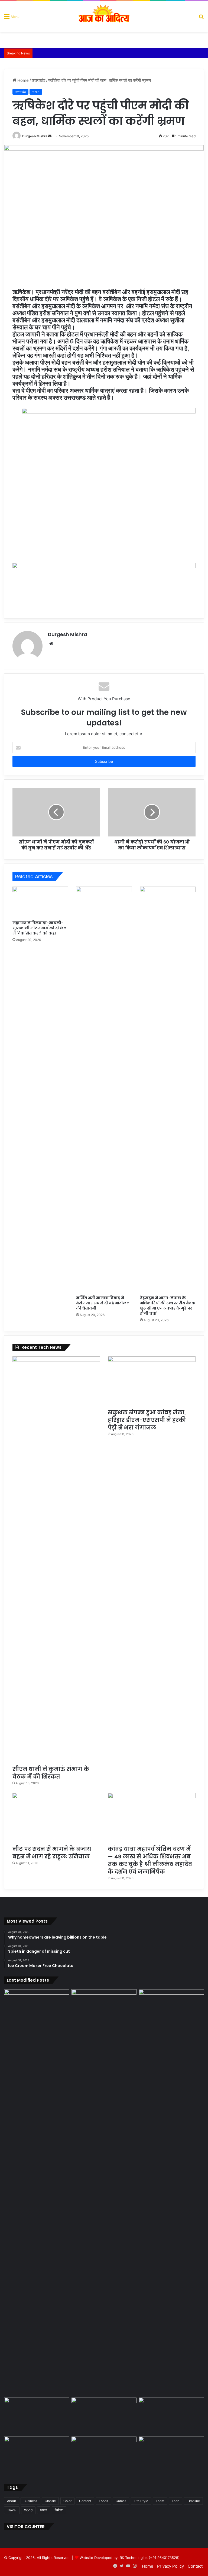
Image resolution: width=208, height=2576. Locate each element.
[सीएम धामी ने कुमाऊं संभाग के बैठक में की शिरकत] (56, 1559)
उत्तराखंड (38, 80)
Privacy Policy (170, 2566)
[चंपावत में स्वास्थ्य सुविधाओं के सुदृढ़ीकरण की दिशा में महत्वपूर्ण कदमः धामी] (37, 2416)
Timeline (193, 2501)
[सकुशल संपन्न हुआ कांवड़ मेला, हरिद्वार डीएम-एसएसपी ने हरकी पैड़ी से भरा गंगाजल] (152, 1381)
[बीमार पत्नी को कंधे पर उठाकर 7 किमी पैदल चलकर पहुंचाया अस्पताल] (171, 2416)
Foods (103, 2501)
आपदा (44, 2510)
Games (121, 2501)
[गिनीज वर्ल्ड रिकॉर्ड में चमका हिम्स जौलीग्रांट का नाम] (171, 2455)
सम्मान (36, 92)
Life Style (141, 2501)
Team (160, 2501)
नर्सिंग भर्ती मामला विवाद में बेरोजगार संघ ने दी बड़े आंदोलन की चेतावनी (103, 1303)
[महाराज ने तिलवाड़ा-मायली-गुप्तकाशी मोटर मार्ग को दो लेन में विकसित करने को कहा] (40, 902)
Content (85, 2501)
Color (67, 2501)
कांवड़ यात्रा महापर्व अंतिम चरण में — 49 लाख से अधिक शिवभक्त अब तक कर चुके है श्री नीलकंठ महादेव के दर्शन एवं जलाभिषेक (150, 1860)
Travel (12, 2510)
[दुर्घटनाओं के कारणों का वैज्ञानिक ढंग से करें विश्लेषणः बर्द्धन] (104, 2416)
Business (30, 2501)
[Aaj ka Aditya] (104, 16)
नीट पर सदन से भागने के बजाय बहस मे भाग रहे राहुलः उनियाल (52, 1853)
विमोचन (59, 2510)
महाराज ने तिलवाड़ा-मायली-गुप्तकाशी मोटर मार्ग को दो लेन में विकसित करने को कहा (40, 928)
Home (22, 80)
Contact (195, 2566)
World (28, 2510)
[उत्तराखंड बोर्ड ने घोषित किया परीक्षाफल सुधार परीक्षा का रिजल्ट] (37, 2455)
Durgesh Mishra (35, 136)
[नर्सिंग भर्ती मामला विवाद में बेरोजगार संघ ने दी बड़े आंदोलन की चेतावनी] (104, 1090)
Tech (175, 2501)
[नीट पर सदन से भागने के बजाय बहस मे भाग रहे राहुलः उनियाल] (56, 1818)
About (12, 2501)
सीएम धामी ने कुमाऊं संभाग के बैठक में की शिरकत (51, 1773)
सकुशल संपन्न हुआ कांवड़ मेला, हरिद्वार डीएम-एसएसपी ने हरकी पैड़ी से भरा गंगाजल (147, 1420)
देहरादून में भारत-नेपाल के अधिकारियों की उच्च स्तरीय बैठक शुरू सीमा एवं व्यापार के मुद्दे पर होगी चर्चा (168, 1306)
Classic (50, 2501)
